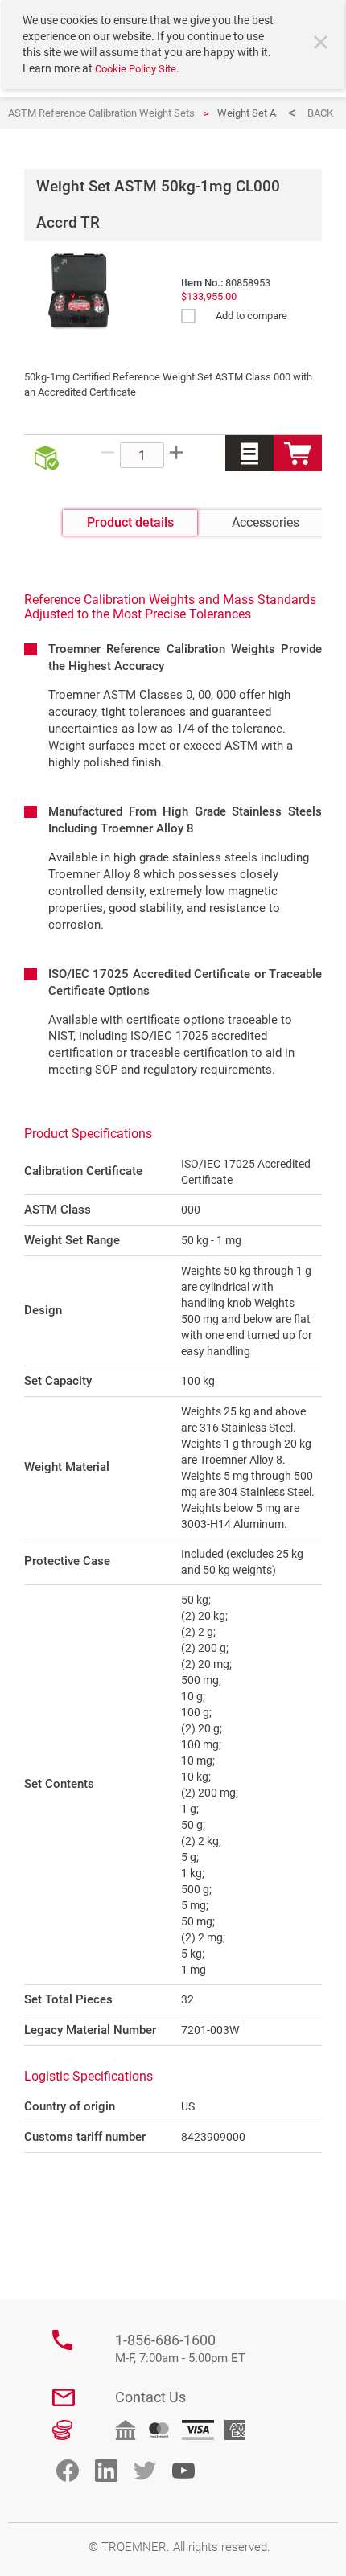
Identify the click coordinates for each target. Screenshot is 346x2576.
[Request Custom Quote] (249, 453)
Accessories (266, 522)
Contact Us (150, 2397)
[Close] (323, 44)
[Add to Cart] (298, 453)
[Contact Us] (64, 2397)
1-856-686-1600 (180, 2349)
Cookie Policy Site (136, 69)
